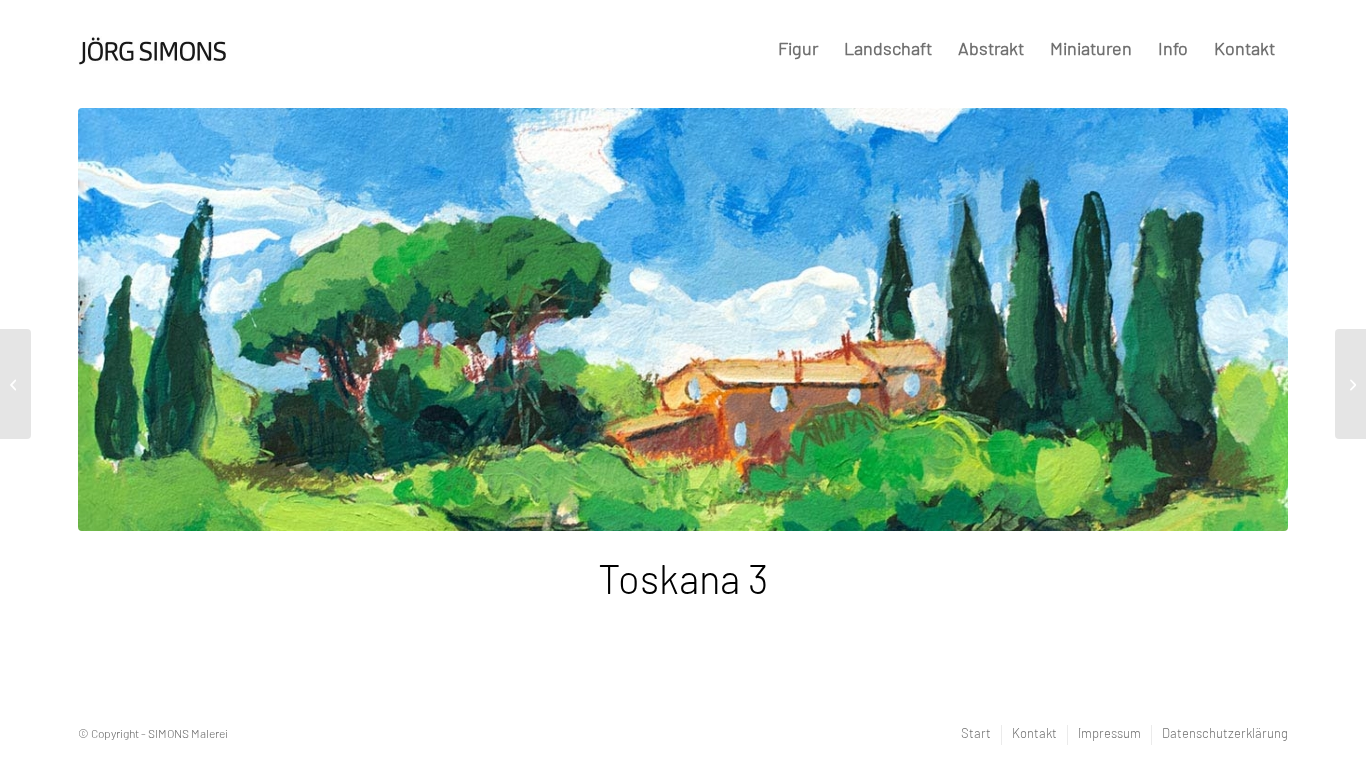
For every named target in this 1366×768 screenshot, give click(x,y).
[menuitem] (798, 50)
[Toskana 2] (1350, 384)
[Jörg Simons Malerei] (153, 42)
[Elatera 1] (15, 384)
